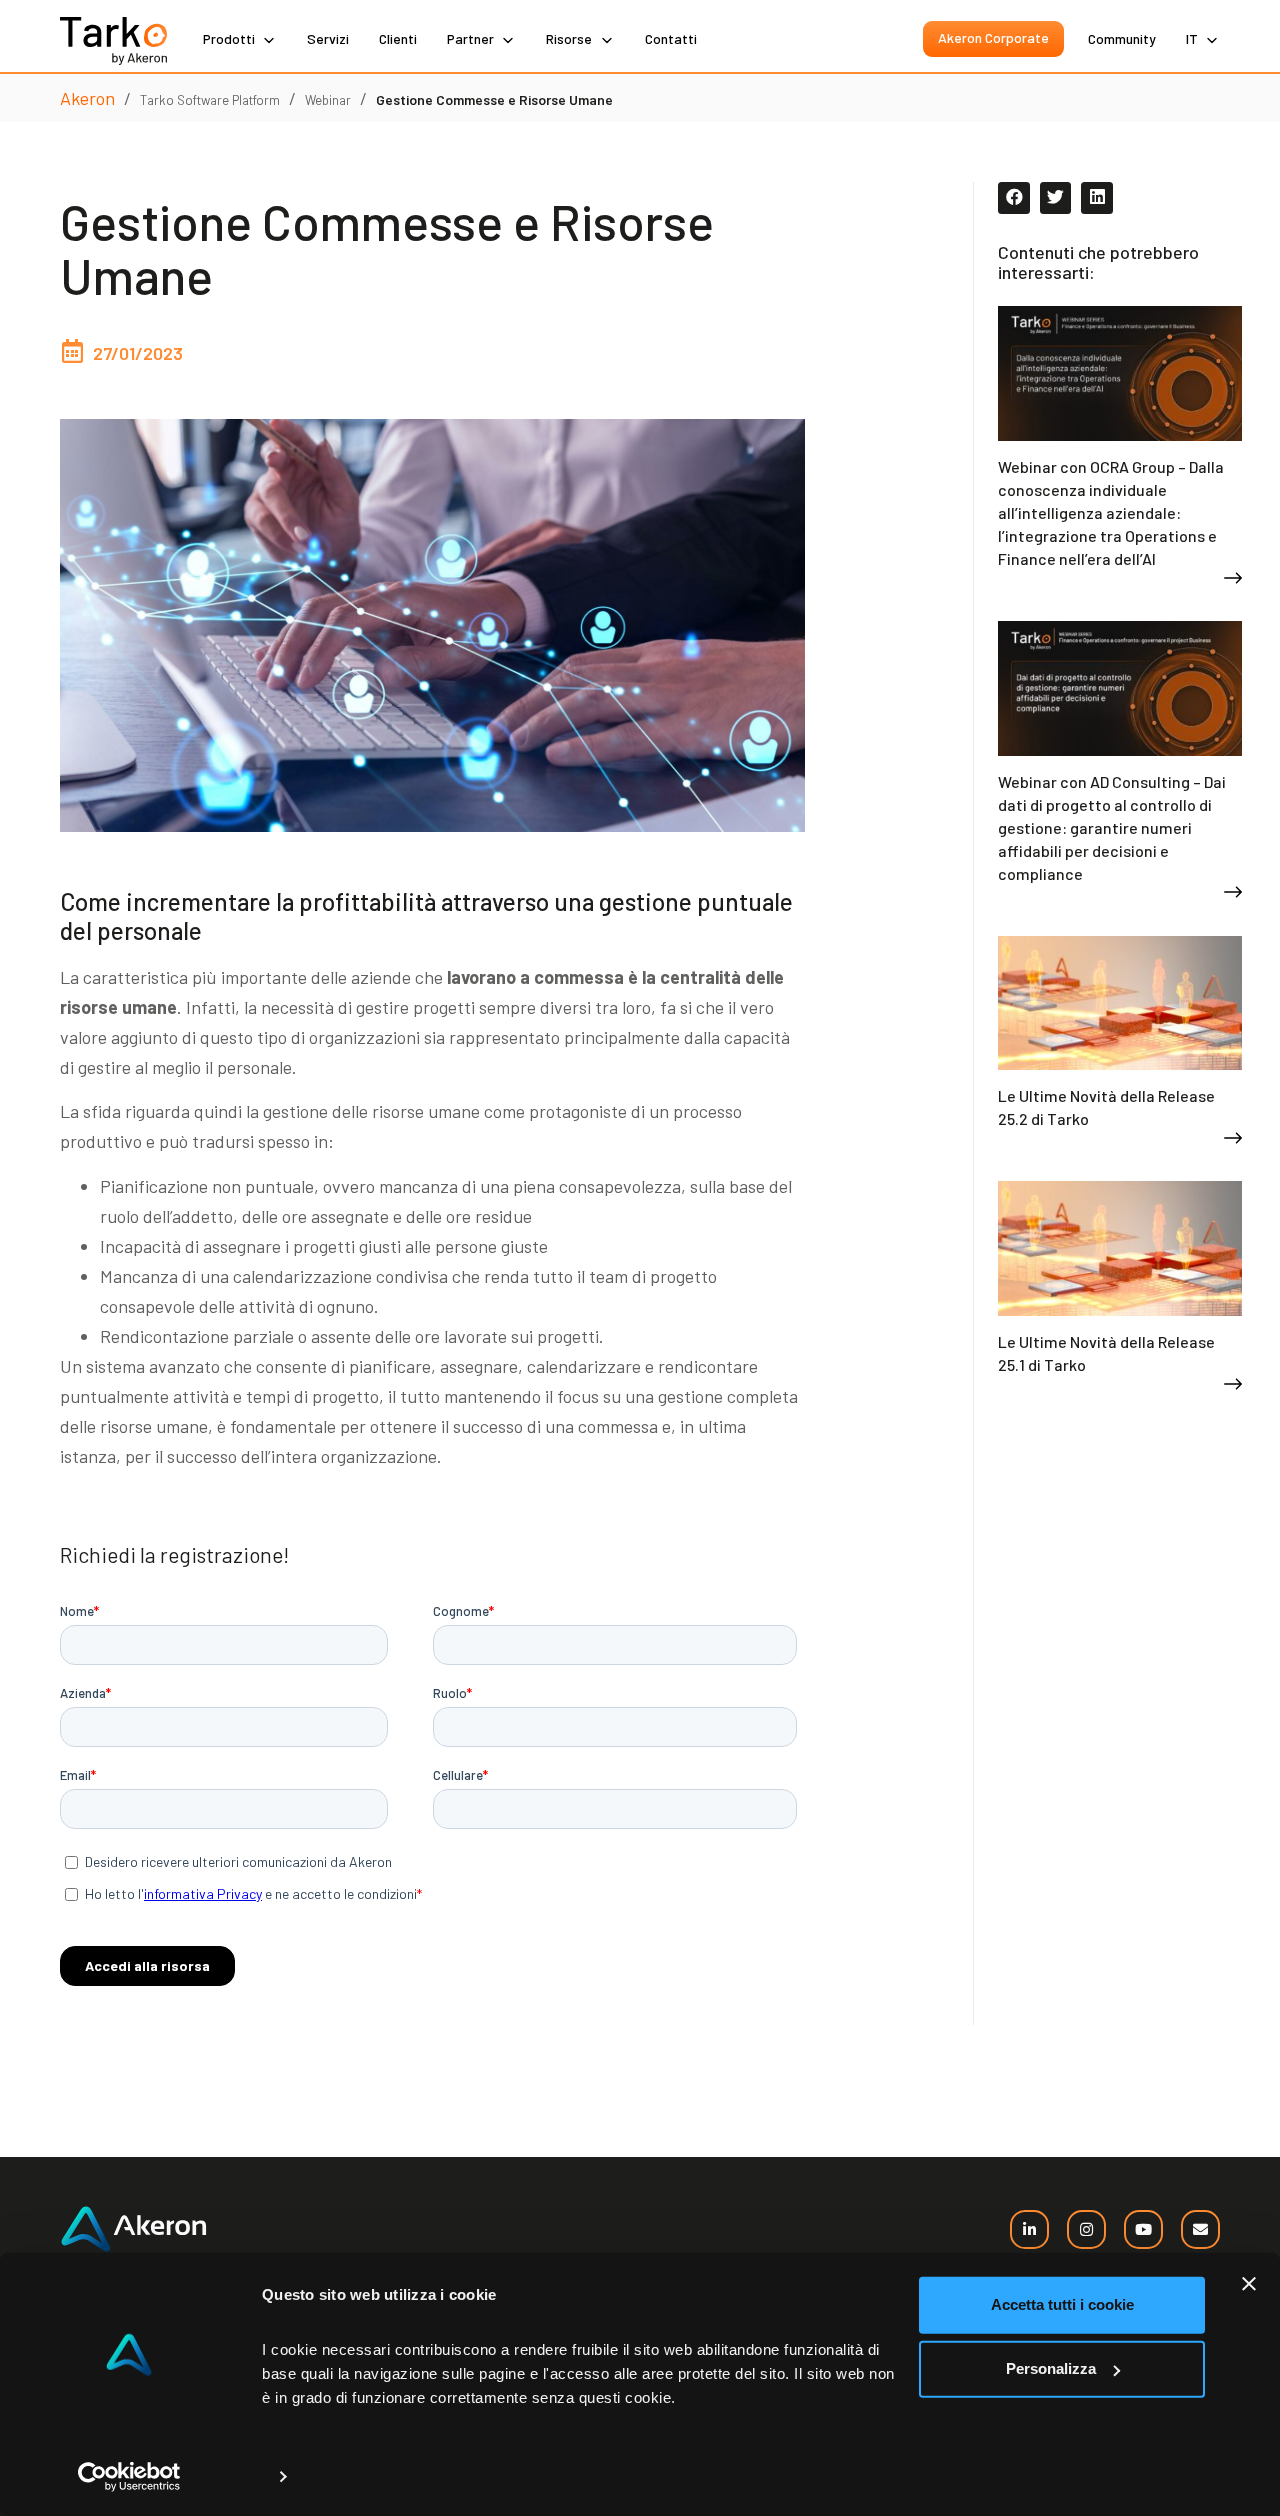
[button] (1014, 198)
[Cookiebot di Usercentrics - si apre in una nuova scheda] (129, 2477)
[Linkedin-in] (1029, 2229)
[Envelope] (1200, 2229)
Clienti (398, 38)
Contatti (671, 38)
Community (1122, 38)
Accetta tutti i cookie (1062, 2304)
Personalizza (1051, 2368)
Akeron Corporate (993, 37)
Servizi (328, 38)
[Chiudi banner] (1249, 2284)
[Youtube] (1143, 2229)
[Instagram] (1086, 2229)
